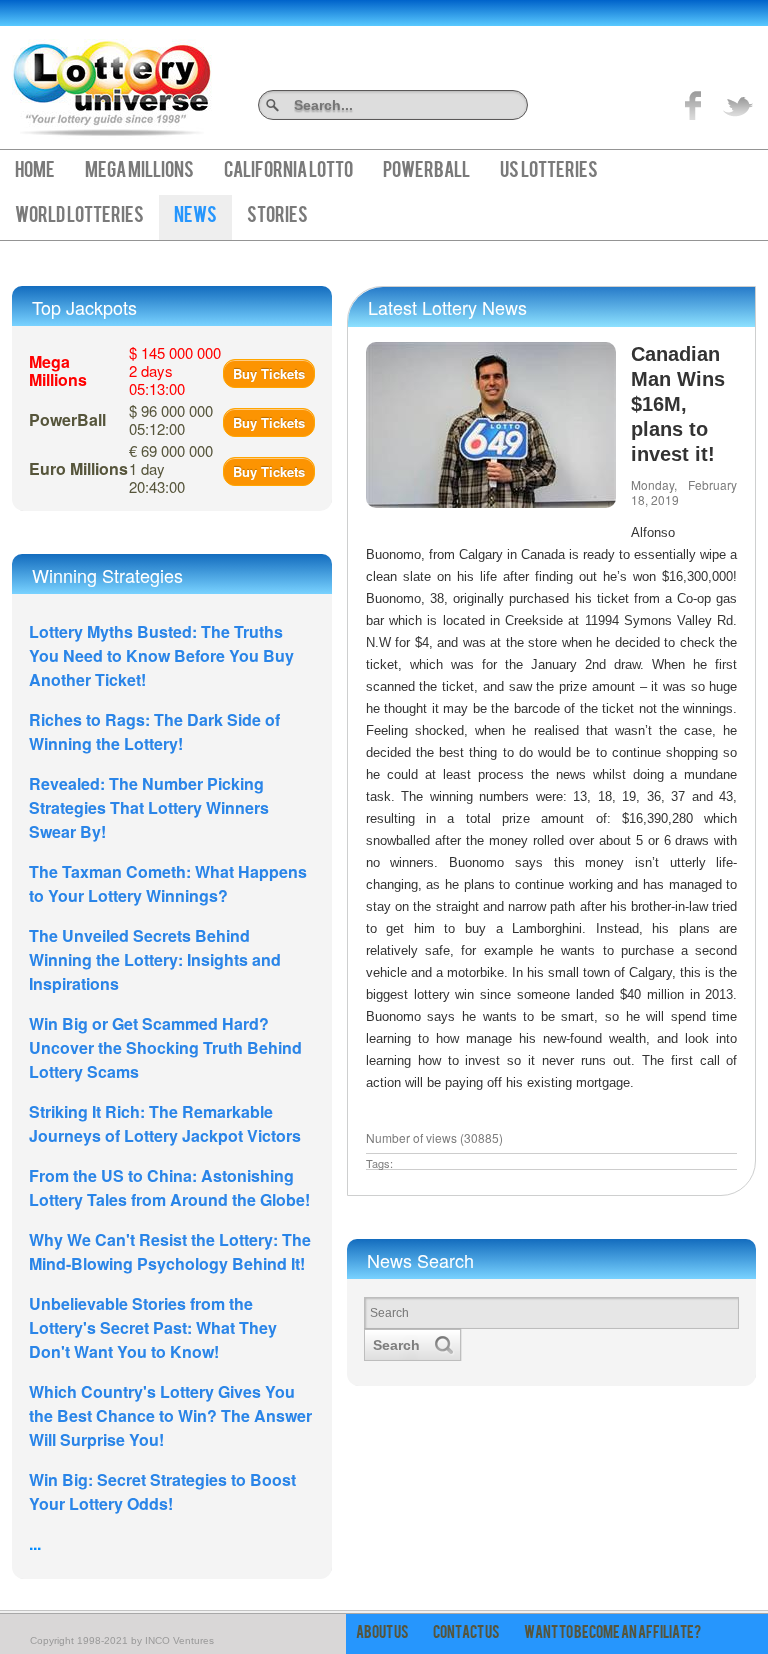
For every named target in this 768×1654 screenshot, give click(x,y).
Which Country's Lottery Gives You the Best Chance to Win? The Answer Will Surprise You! (170, 1415)
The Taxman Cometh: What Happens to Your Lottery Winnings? (168, 883)
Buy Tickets (269, 373)
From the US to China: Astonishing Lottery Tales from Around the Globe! (169, 1187)
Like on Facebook (694, 105)
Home (35, 172)
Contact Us (466, 1634)
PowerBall (426, 172)
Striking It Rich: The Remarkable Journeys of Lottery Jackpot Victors (165, 1123)
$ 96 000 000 (171, 419)
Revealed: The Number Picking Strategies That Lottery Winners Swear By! (149, 807)
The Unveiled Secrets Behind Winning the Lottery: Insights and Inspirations (155, 959)
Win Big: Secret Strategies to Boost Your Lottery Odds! (162, 1491)
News (195, 217)
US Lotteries (549, 172)
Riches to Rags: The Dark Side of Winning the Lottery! (154, 731)
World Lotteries (79, 217)
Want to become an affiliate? (612, 1634)
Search (520, 104)
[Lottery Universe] (112, 80)
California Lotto (288, 172)
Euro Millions (78, 468)
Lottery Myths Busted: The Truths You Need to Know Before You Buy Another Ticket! (161, 655)
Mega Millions (139, 172)
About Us (382, 1634)
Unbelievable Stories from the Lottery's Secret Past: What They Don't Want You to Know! (153, 1327)
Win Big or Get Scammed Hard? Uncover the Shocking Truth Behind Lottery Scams (165, 1047)
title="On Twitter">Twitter (738, 105)
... (35, 1543)
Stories (277, 217)
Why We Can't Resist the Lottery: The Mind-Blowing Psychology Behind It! (170, 1251)
